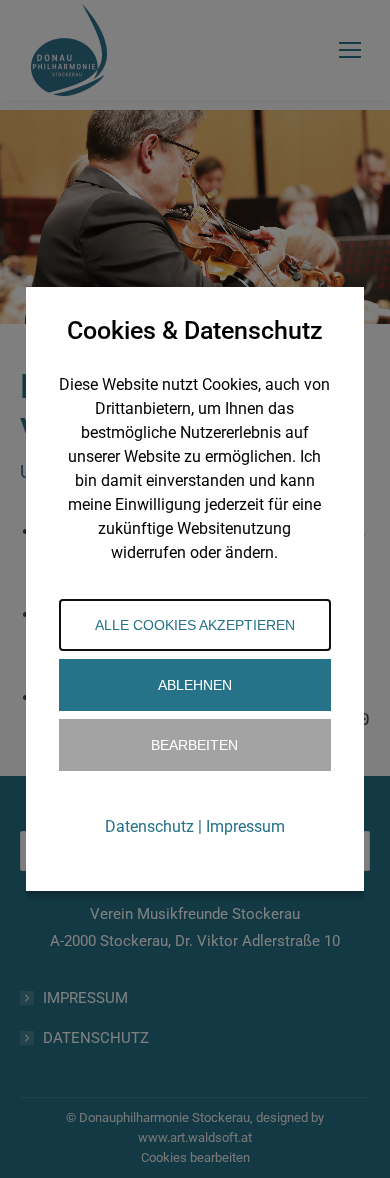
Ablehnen (195, 685)
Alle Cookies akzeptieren (195, 625)
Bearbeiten (194, 745)
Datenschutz (149, 826)
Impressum (245, 826)
